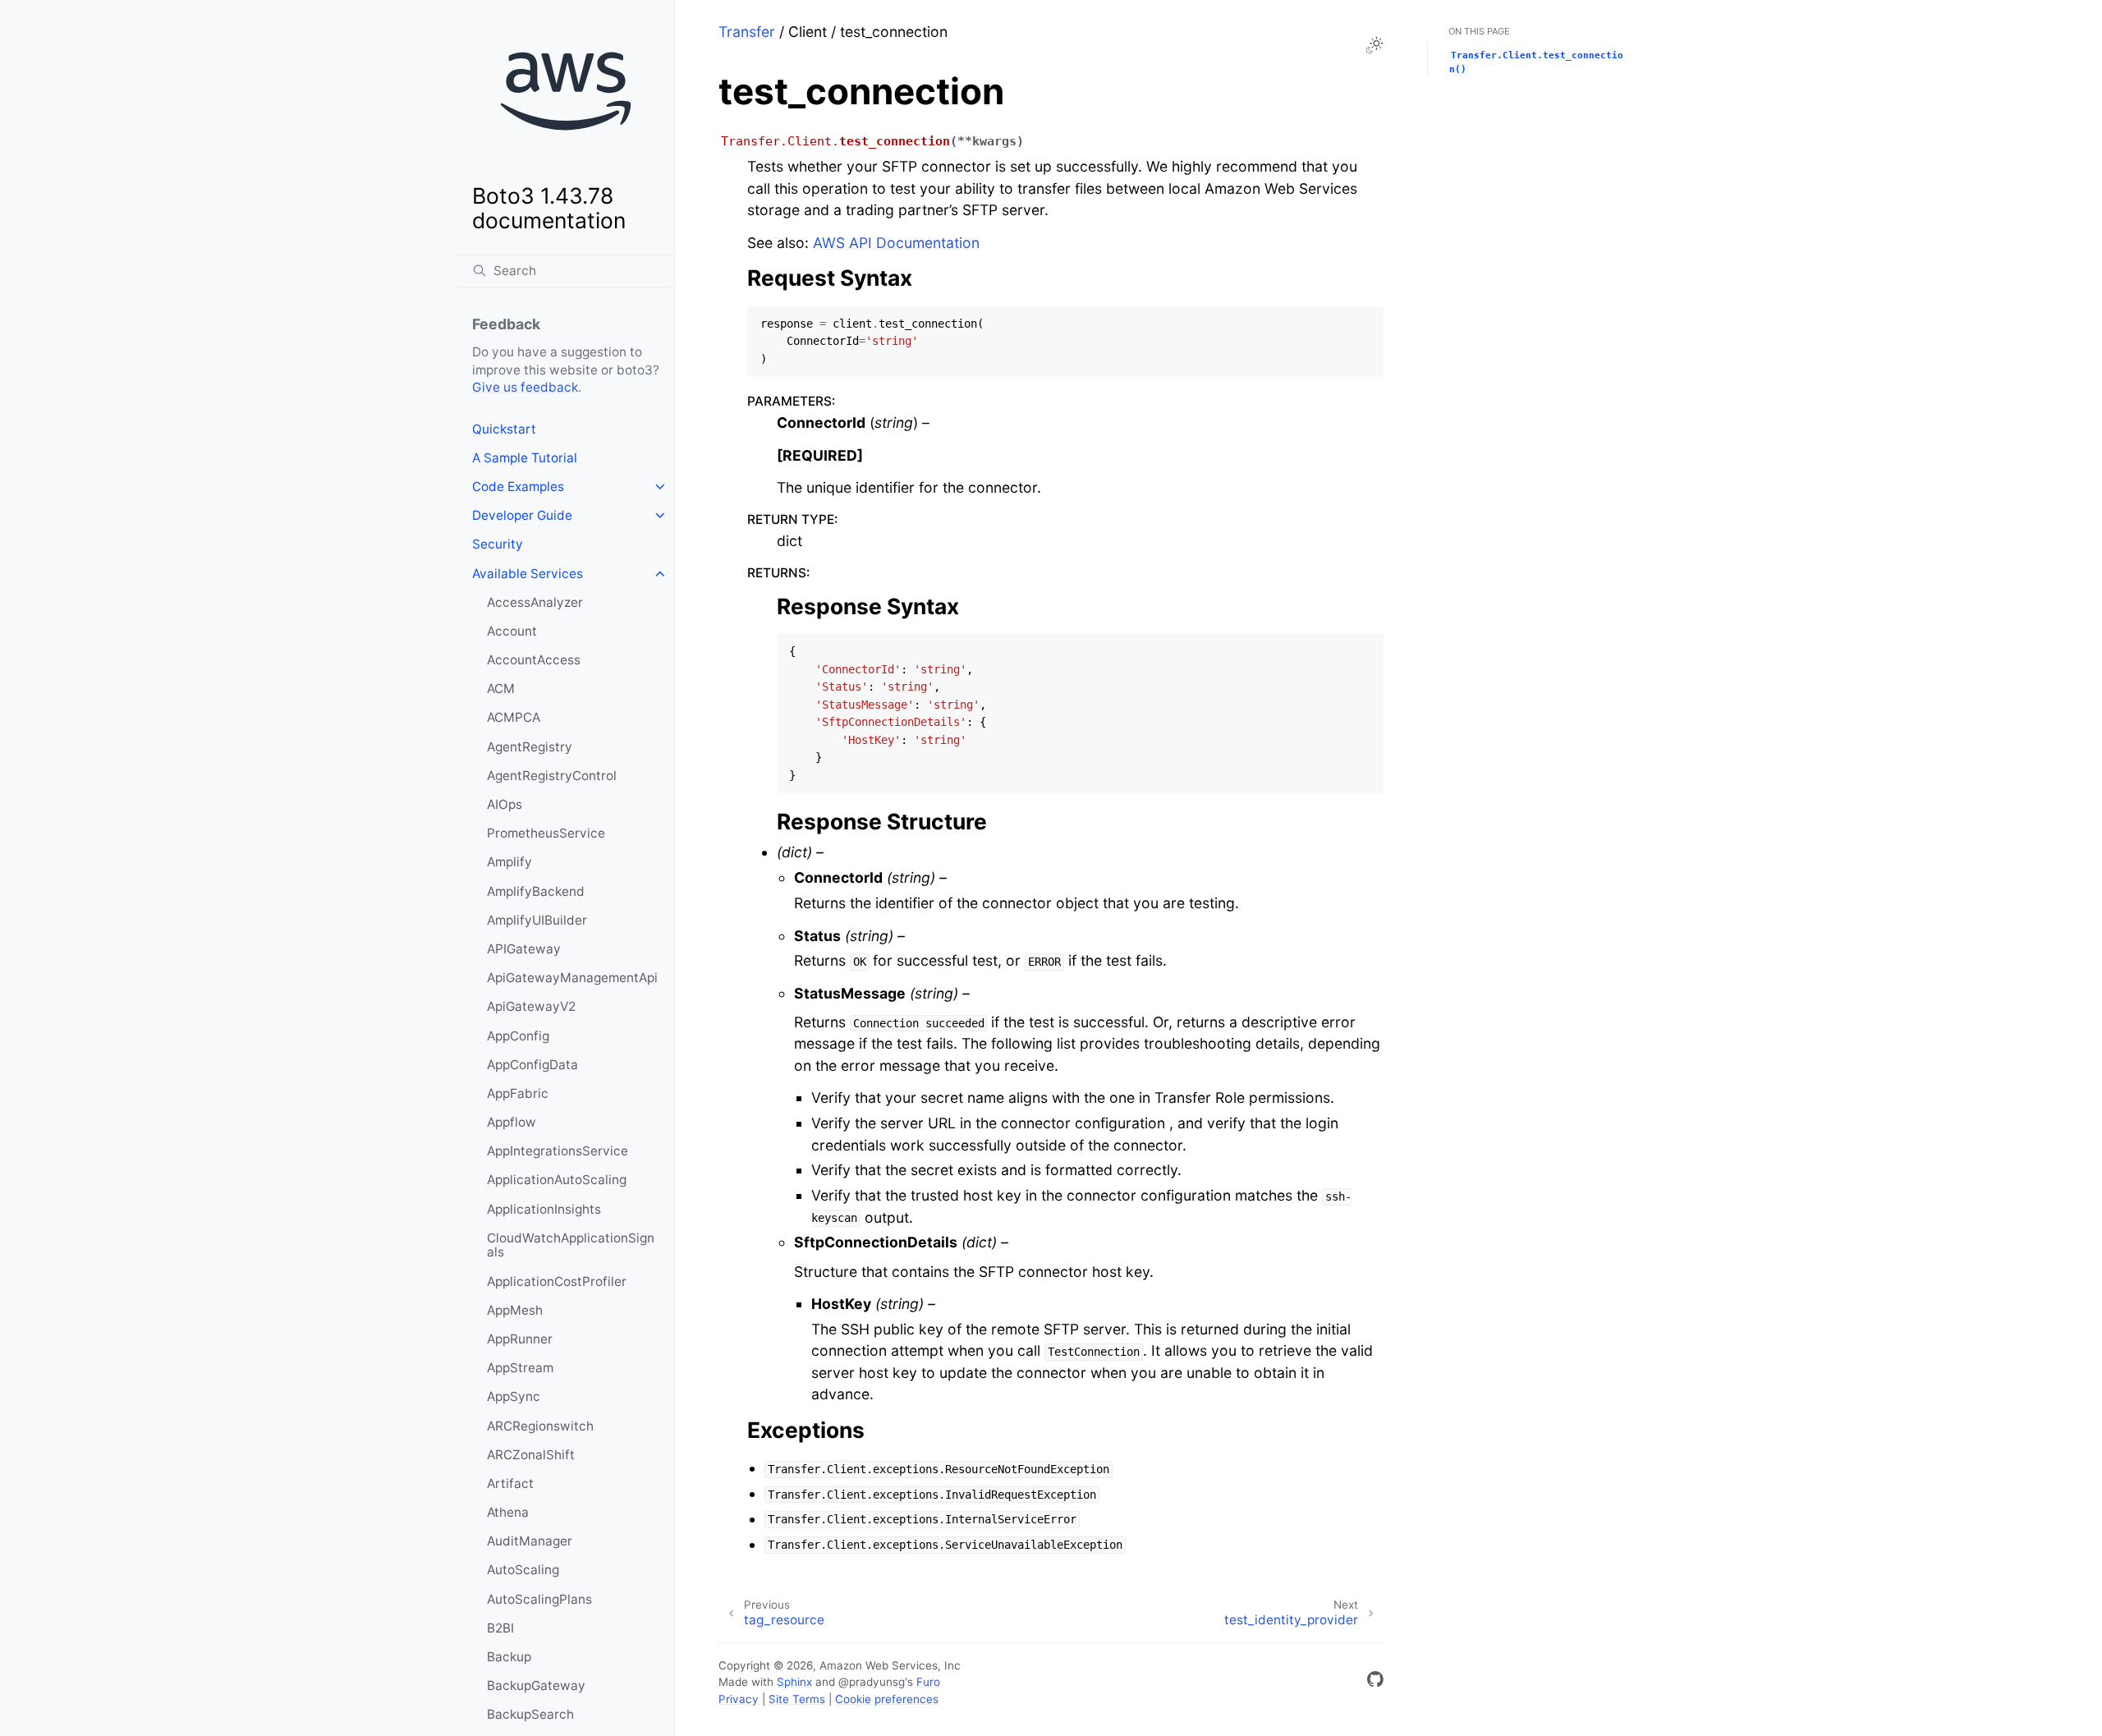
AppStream (520, 1368)
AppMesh (515, 1310)
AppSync (514, 1396)
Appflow (512, 1122)
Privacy (739, 1699)
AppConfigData (532, 1065)
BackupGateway (536, 1685)
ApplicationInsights (544, 1209)
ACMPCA (514, 717)
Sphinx (794, 1682)
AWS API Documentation (896, 243)
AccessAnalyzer (535, 602)
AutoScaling (523, 1570)
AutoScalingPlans (539, 1599)
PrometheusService (546, 833)
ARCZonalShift (531, 1455)
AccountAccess (534, 660)
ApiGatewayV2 (531, 1006)
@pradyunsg (872, 1682)
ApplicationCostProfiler (557, 1281)
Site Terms (797, 1699)
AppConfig (518, 1036)
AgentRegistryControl (552, 776)
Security (498, 544)
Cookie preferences (887, 1699)
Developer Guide (522, 515)
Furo (928, 1682)
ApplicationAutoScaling (557, 1180)
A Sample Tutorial (525, 458)
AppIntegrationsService (558, 1151)
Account (512, 631)
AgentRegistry (530, 747)
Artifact (510, 1483)
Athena (508, 1512)
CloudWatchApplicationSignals (571, 1245)
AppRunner (520, 1339)
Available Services (528, 574)
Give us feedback (525, 387)
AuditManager (530, 1541)
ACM (501, 689)
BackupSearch (530, 1714)
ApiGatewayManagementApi (572, 978)
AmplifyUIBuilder (537, 920)
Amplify (509, 862)
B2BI (500, 1628)
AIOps (505, 804)
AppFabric (518, 1093)
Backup (509, 1657)
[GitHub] (1375, 1682)
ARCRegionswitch (540, 1426)
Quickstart (504, 429)
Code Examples (518, 487)
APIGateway (524, 949)
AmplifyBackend (536, 891)
